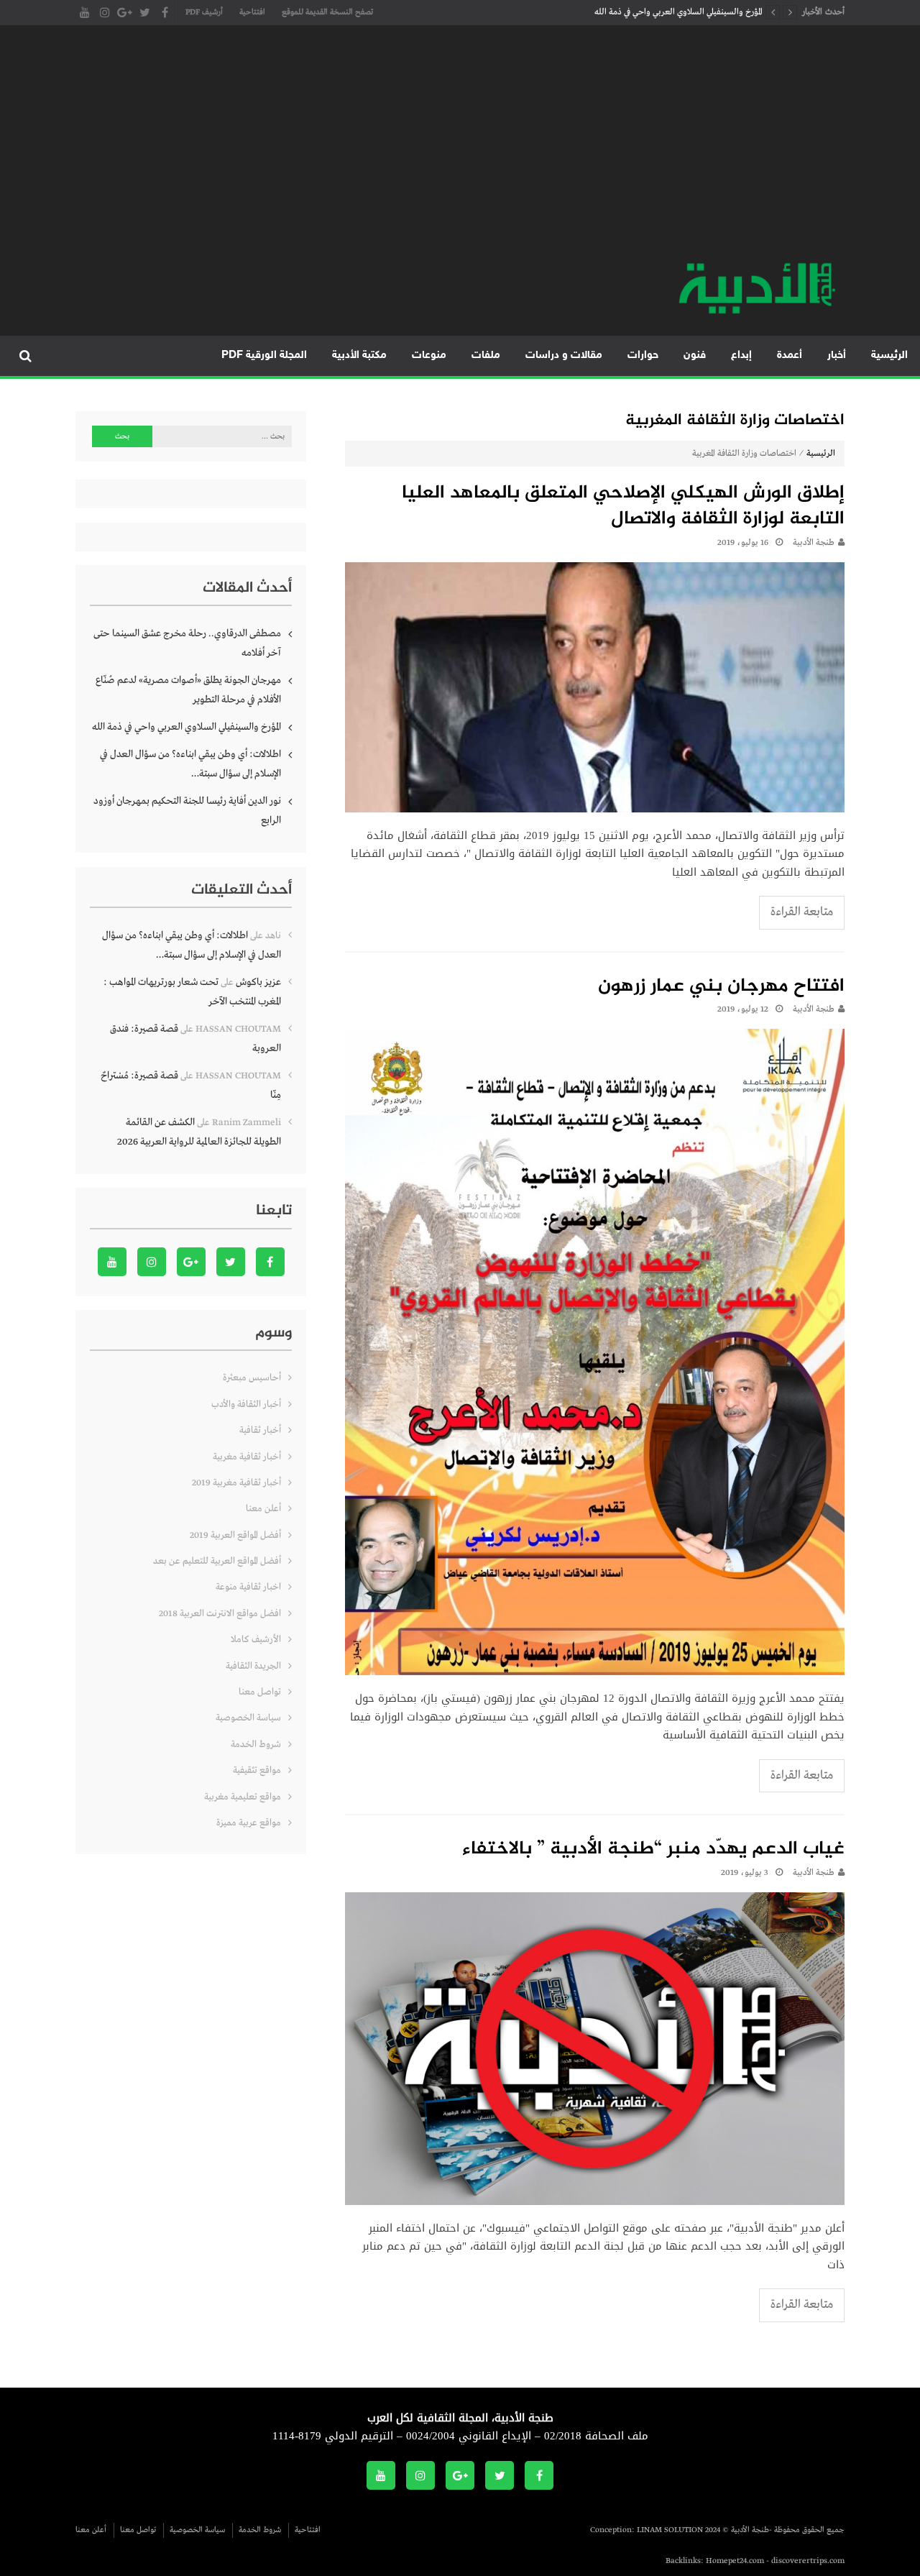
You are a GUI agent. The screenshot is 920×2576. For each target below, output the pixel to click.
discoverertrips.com (808, 2561)
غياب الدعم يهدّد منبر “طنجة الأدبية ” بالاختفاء (653, 1850)
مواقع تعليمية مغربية (243, 1797)
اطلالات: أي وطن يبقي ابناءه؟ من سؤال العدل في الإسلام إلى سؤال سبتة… (190, 764)
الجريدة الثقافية (253, 1666)
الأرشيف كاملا (256, 1640)
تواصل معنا (260, 1692)
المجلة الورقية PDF (264, 356)
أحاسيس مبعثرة (252, 1378)
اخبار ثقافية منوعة (248, 1587)
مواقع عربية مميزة (249, 1823)
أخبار (837, 356)
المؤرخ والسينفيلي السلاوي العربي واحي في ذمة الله (678, 12)
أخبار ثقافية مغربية (247, 1457)
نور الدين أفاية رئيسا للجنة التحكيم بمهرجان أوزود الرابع (187, 811)
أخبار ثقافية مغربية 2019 (236, 1483)
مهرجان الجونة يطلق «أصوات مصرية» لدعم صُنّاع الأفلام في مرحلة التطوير (188, 690)
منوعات (429, 356)
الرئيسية (889, 356)
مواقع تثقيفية (257, 1770)
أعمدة (790, 356)
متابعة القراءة (802, 912)
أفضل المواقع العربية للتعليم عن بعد (217, 1561)
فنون (695, 356)
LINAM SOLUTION (670, 2530)
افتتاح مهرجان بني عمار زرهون (721, 987)
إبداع (741, 356)
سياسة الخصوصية (248, 1718)
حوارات (643, 356)
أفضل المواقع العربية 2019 (235, 1535)
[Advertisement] (460, 151)
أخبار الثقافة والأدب (246, 1404)
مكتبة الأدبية (359, 356)
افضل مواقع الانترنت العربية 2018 (220, 1614)
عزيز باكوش (258, 982)
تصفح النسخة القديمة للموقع (327, 12)
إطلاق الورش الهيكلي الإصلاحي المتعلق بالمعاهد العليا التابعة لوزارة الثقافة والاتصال (623, 507)
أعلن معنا (263, 1509)
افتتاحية (252, 12)
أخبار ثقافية (260, 1430)
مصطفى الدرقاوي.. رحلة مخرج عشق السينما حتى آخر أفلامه (187, 643)
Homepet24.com (735, 2561)
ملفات (486, 356)
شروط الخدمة (256, 1745)
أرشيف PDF (204, 12)
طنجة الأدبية (814, 543)
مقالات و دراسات (564, 356)
